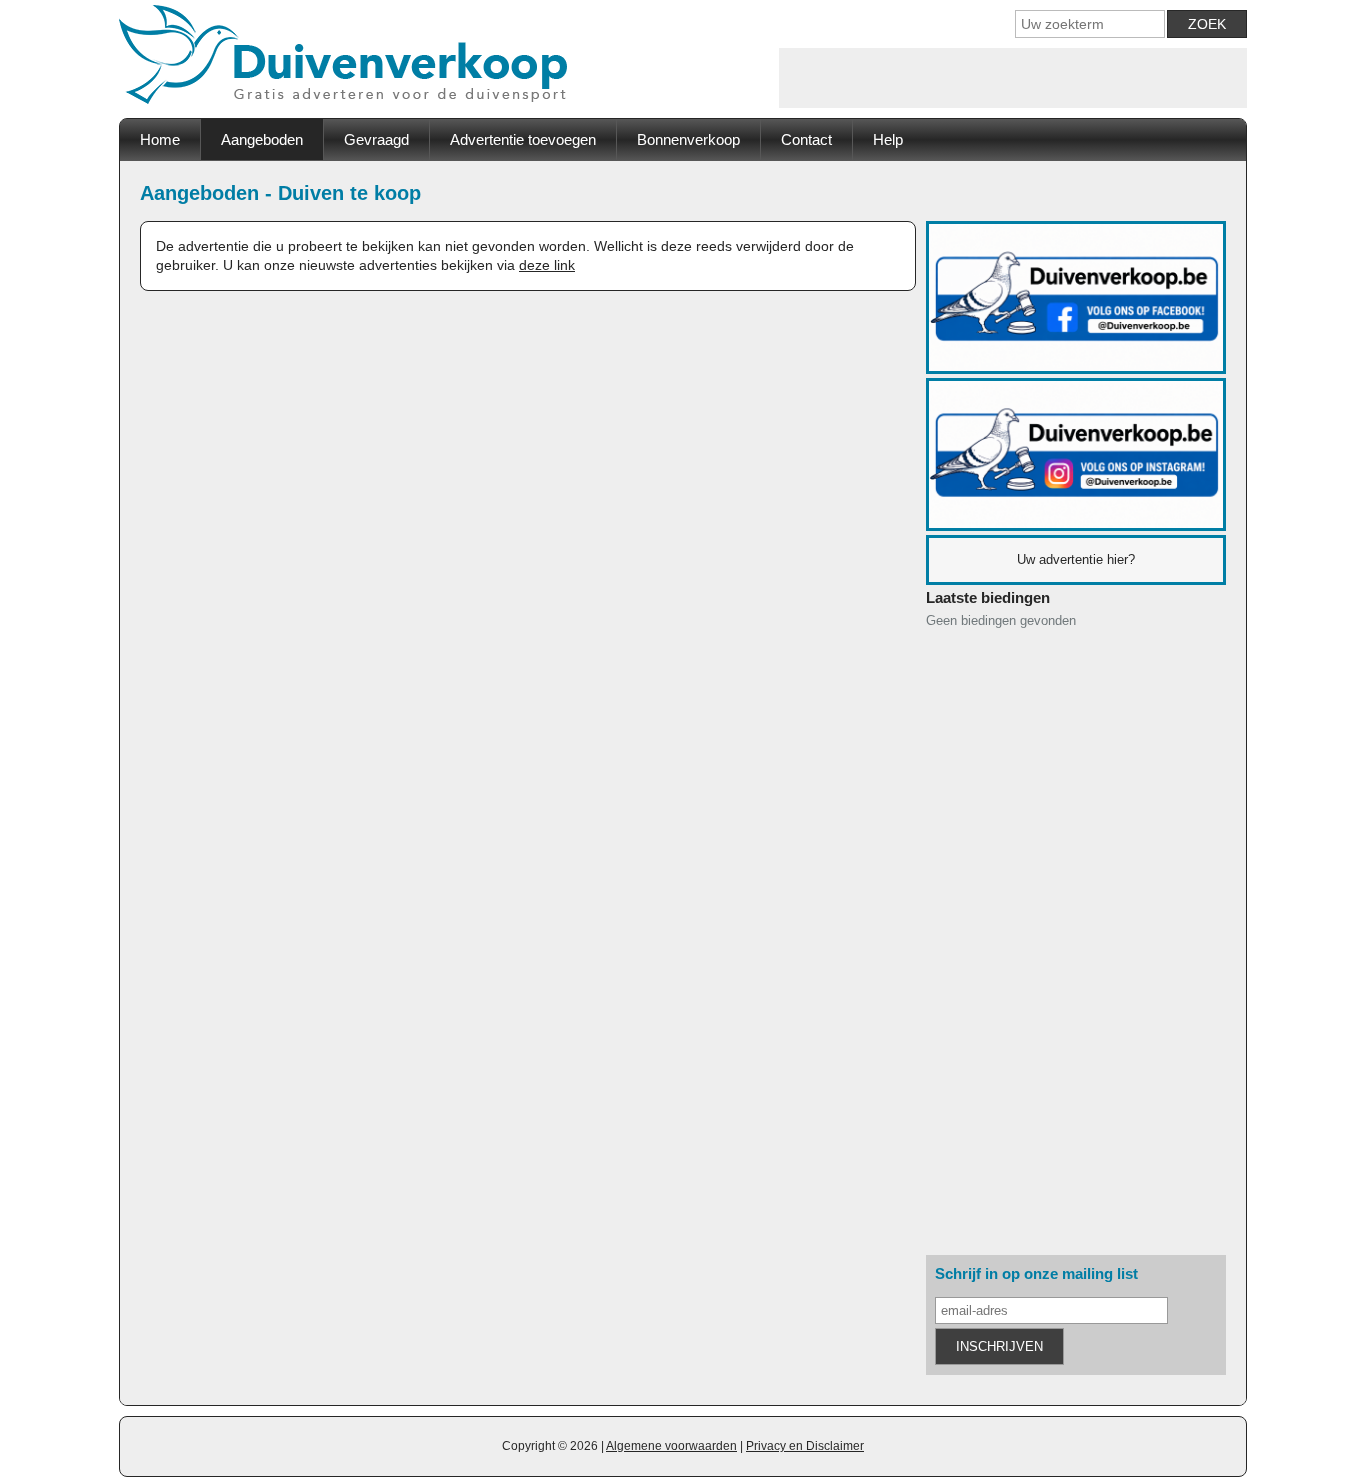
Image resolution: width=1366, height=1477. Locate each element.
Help (888, 139)
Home (160, 139)
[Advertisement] (1013, 78)
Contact (806, 139)
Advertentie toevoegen (523, 139)
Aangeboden (262, 139)
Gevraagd (376, 139)
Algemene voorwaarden (671, 1446)
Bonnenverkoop (688, 139)
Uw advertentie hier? (1076, 559)
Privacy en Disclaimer (805, 1446)
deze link (547, 265)
